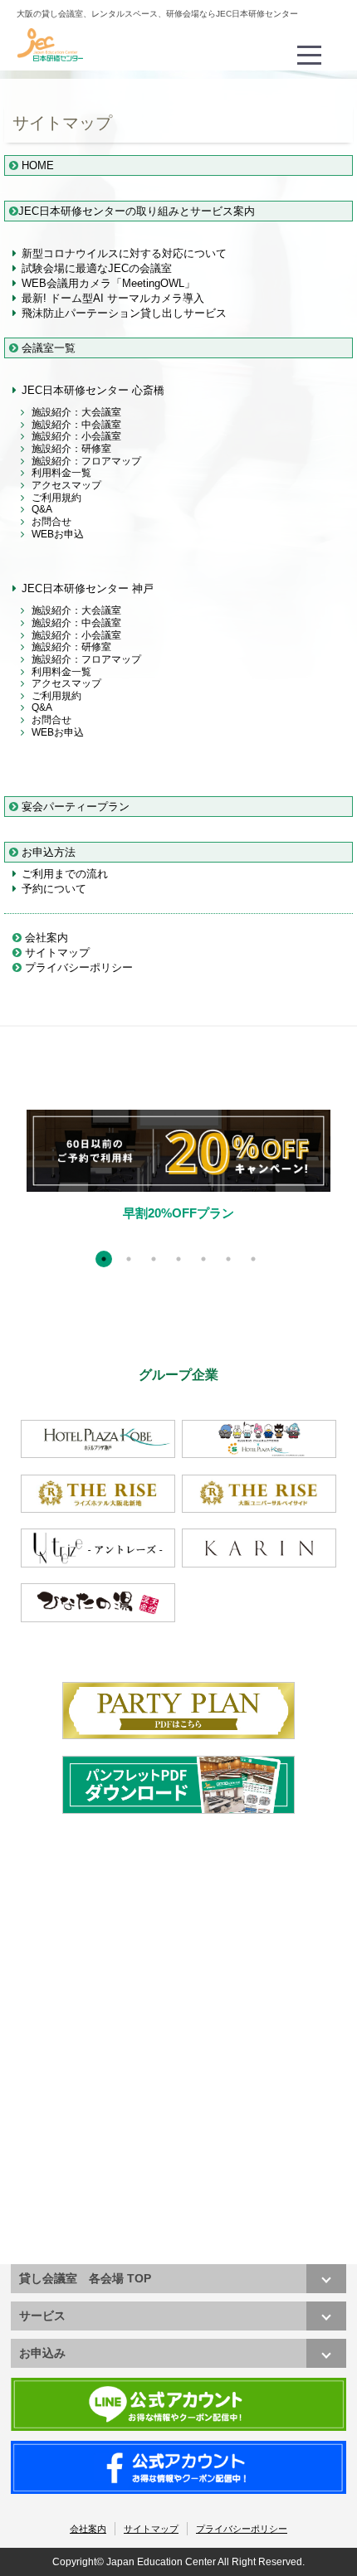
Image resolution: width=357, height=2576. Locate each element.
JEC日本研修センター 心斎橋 (93, 390)
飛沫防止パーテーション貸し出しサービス (124, 313)
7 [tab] (253, 1259)
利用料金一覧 (61, 473)
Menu (311, 44)
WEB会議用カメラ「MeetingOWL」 (108, 283)
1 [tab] (104, 1259)
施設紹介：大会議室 (76, 412)
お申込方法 (47, 852)
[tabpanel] (178, 1179)
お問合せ (51, 522)
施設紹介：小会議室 (76, 436)
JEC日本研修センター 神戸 (88, 588)
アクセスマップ (66, 485)
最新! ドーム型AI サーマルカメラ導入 (113, 298)
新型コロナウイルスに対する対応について (124, 253)
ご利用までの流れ (65, 874)
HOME (36, 165)
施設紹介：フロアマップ (86, 461)
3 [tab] (154, 1259)
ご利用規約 (56, 498)
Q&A (42, 509)
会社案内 (45, 938)
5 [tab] (203, 1259)
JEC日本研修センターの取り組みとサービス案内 (137, 211)
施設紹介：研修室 (71, 449)
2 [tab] (129, 1259)
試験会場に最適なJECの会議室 (97, 268)
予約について (54, 889)
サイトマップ (56, 953)
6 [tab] (228, 1259)
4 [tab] (178, 1259)
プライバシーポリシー (77, 967)
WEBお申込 (58, 534)
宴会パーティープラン (74, 807)
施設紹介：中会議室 (76, 425)
